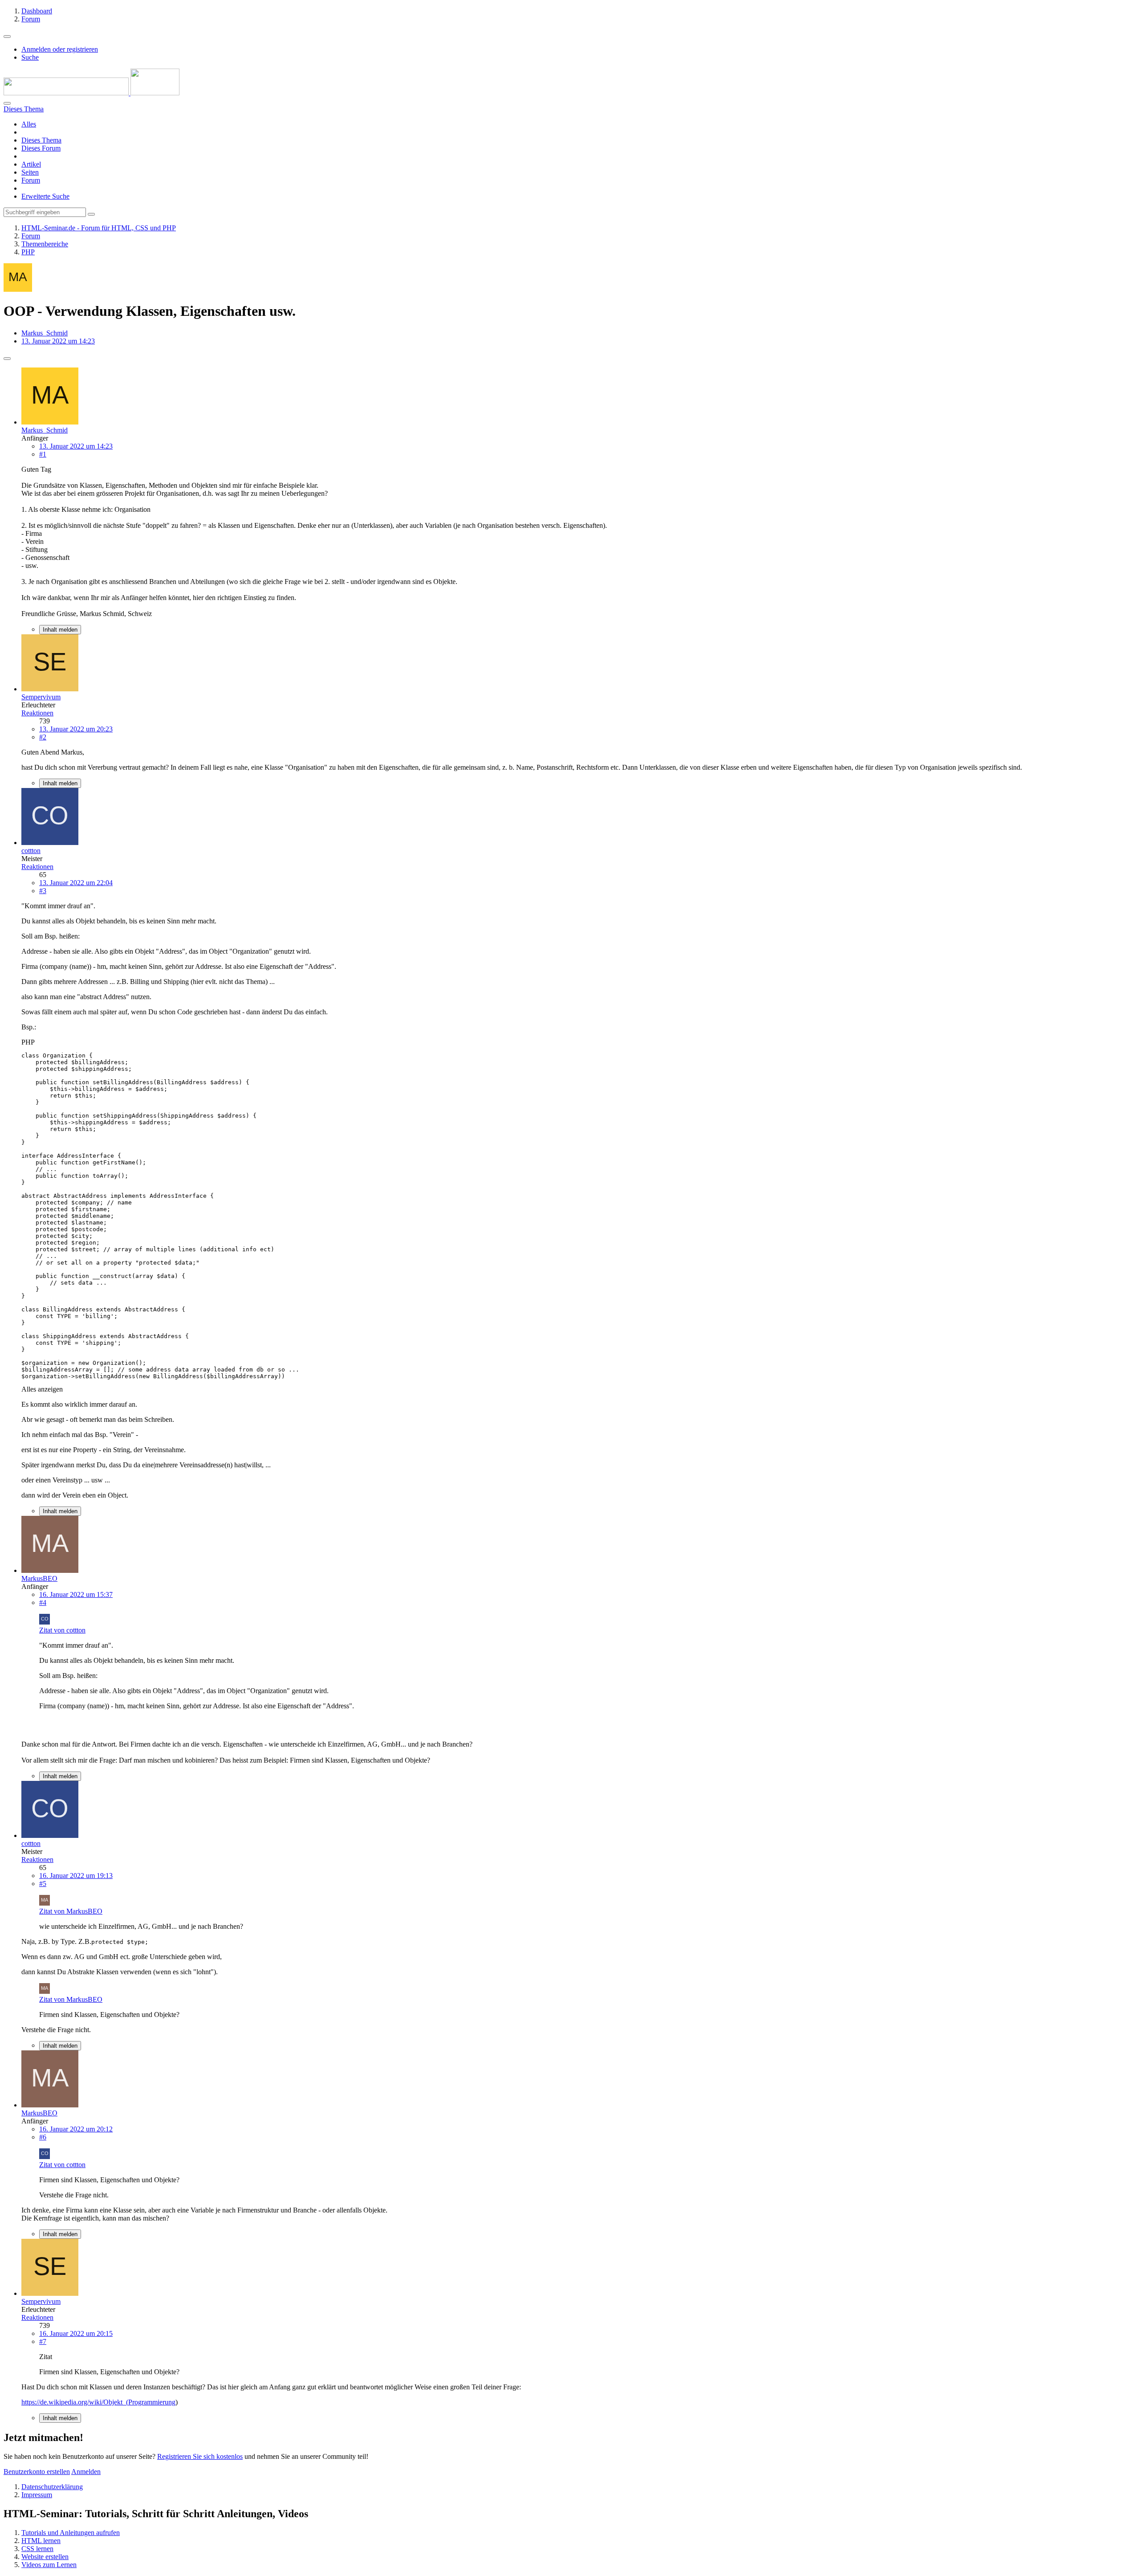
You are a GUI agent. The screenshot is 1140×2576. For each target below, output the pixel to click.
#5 (43, 1884)
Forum (31, 180)
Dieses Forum (41, 148)
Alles (29, 124)
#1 (43, 454)
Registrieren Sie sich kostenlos (200, 2456)
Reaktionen (37, 713)
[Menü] (7, 37)
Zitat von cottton (62, 1630)
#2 (43, 737)
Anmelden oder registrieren (60, 49)
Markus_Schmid (45, 333)
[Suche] (7, 103)
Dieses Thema (41, 140)
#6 (43, 2137)
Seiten (30, 172)
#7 (43, 2341)
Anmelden (86, 2472)
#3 (43, 891)
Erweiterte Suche (45, 196)
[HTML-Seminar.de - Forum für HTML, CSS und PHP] (92, 93)
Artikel (31, 164)
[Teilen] (7, 359)
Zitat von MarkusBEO (71, 1911)
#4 (43, 1602)
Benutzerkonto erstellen (37, 2472)
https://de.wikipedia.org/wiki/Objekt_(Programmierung (98, 2402)
